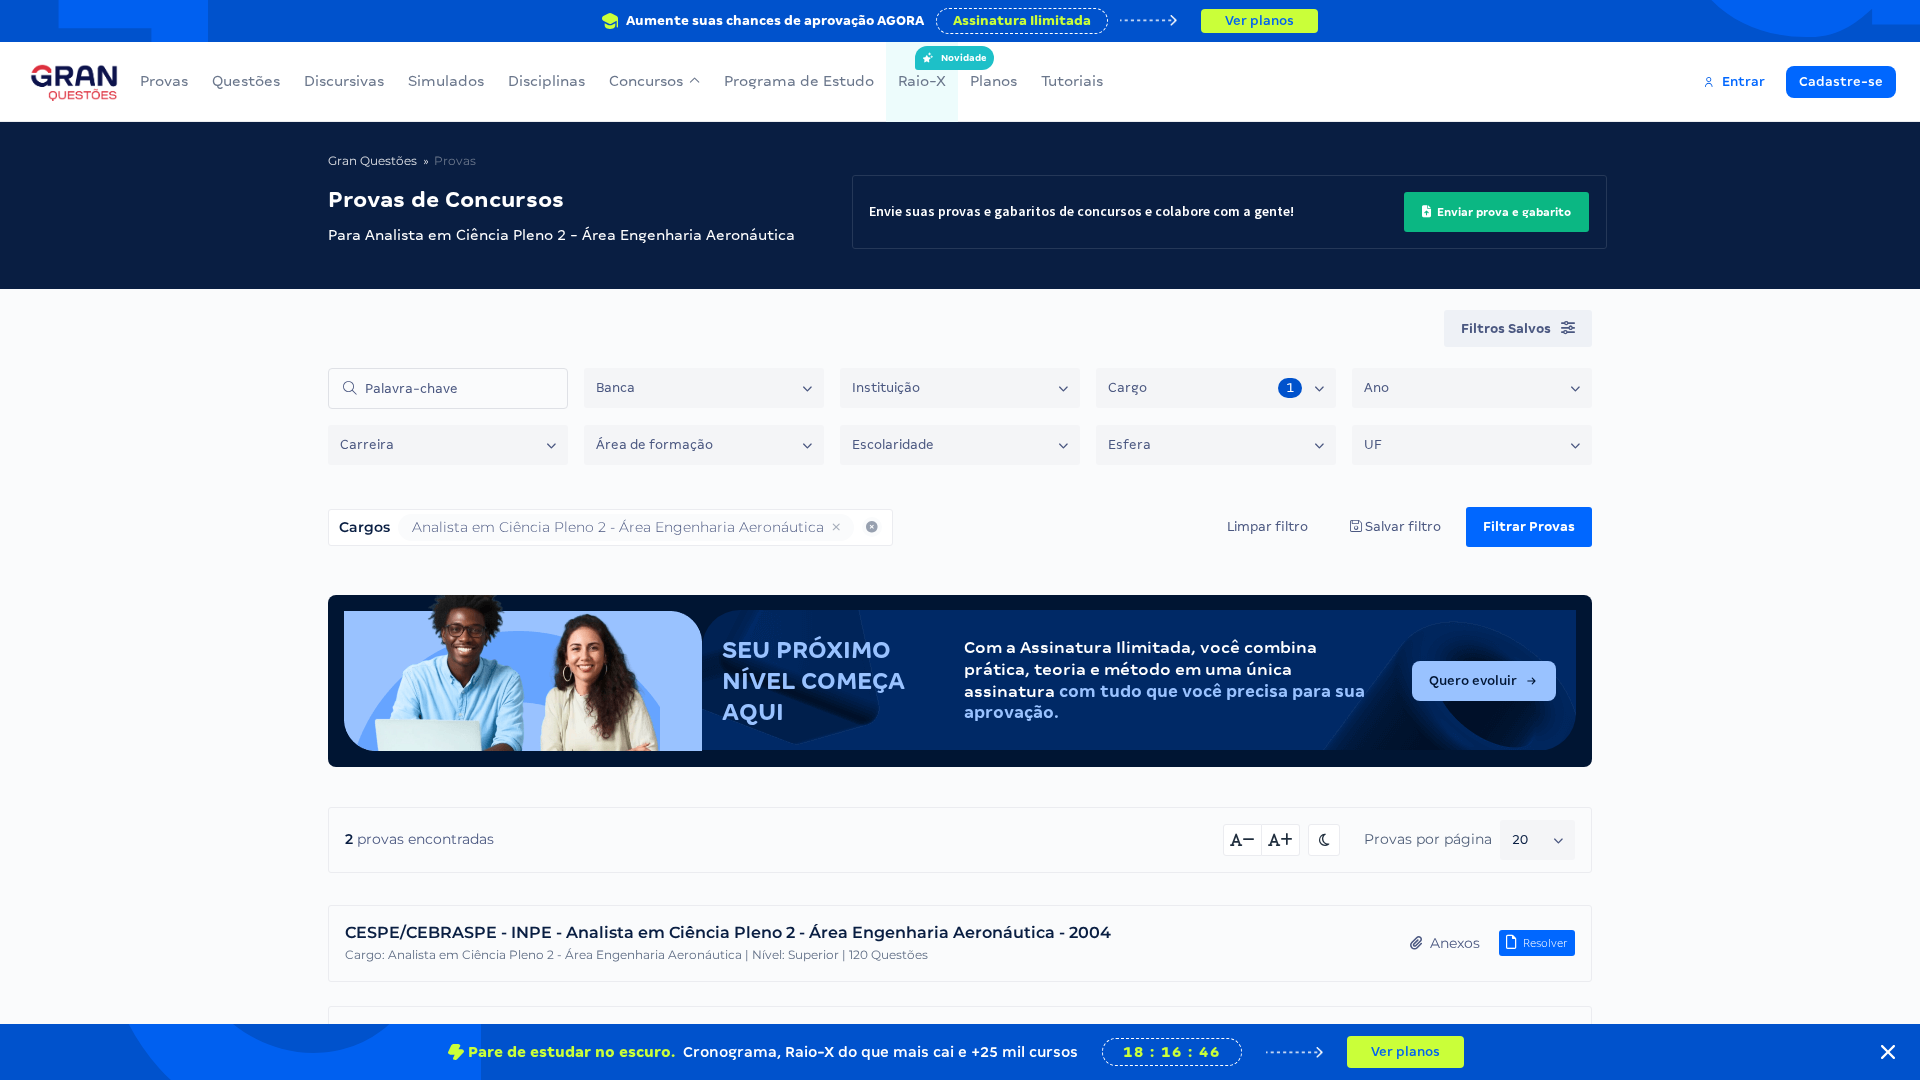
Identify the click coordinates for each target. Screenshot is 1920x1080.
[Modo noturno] (1324, 840)
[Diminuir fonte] (1242, 840)
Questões (246, 81)
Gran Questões (372, 160)
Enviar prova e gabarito (1502, 212)
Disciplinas (546, 81)
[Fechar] (1888, 1052)
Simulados (446, 81)
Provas (164, 81)
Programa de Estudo (799, 81)
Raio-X (922, 71)
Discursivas (344, 81)
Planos (993, 81)
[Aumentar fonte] (1281, 840)
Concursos (646, 81)
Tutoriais (1072, 81)
